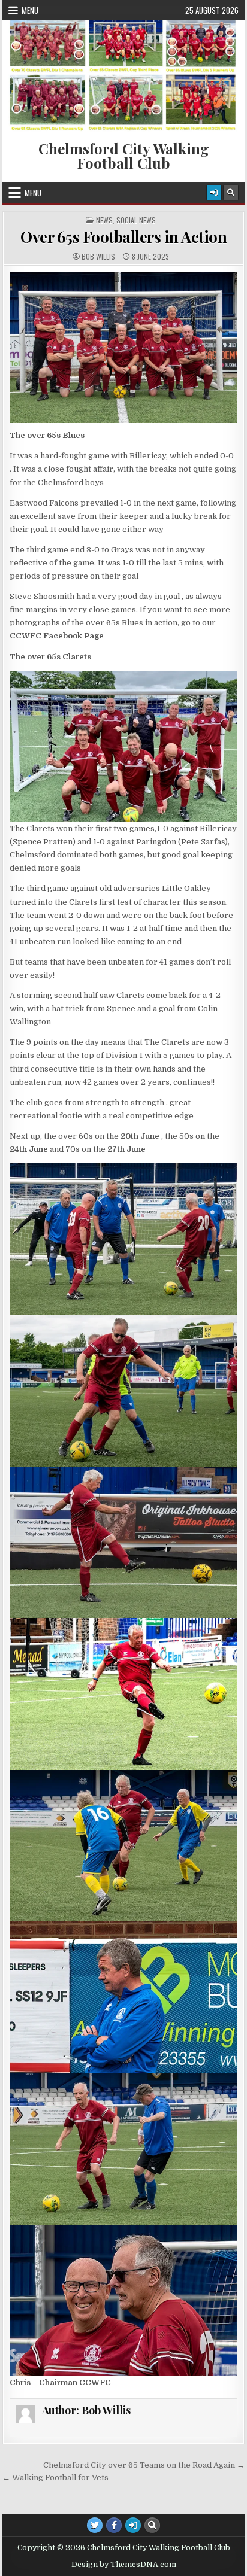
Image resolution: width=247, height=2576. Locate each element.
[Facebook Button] (114, 2525)
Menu (30, 10)
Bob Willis (98, 257)
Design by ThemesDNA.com (124, 2565)
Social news (136, 220)
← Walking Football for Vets (55, 2478)
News (104, 220)
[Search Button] (231, 193)
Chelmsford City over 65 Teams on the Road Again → (144, 2465)
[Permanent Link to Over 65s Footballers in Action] (123, 347)
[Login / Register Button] (214, 193)
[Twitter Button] (95, 2525)
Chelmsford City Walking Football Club (124, 156)
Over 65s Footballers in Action (123, 237)
